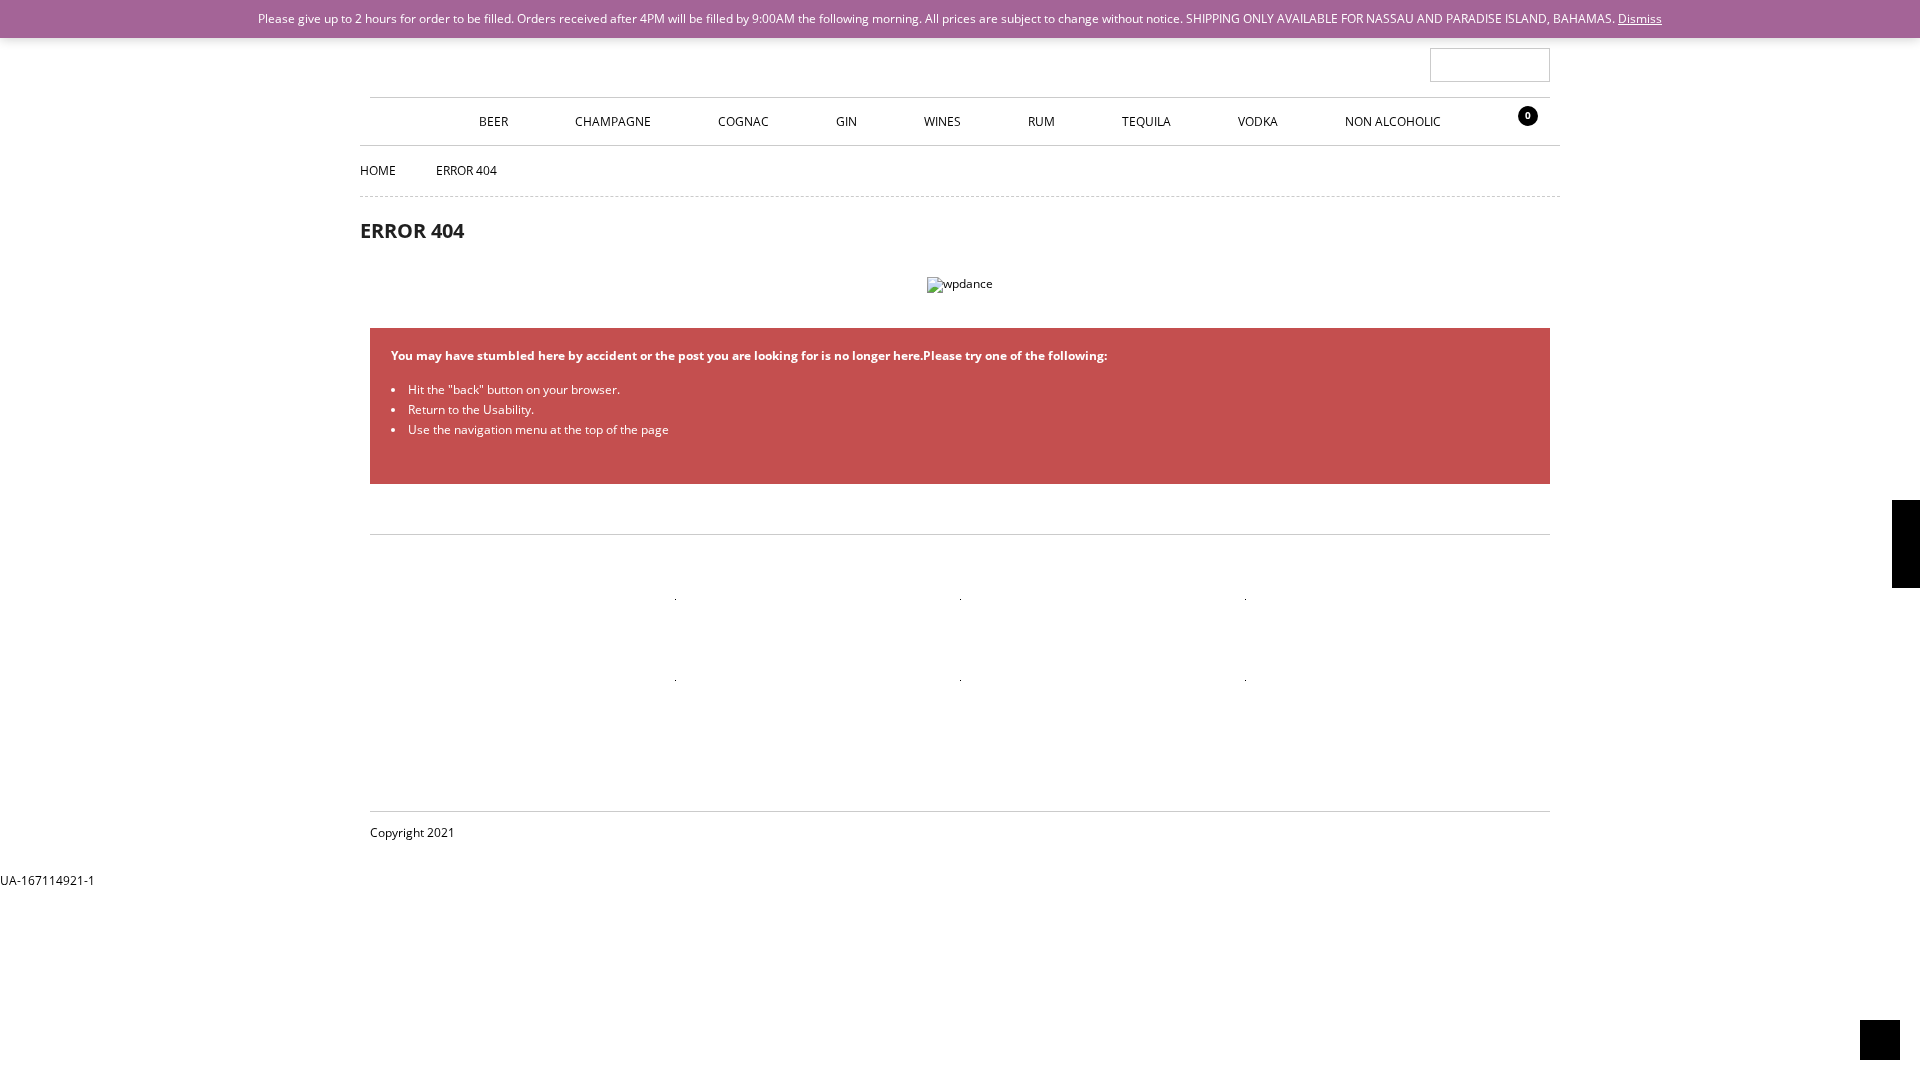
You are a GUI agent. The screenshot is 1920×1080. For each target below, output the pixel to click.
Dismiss (1640, 18)
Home (378, 170)
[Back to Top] (1880, 1040)
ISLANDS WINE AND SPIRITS (960, 50)
